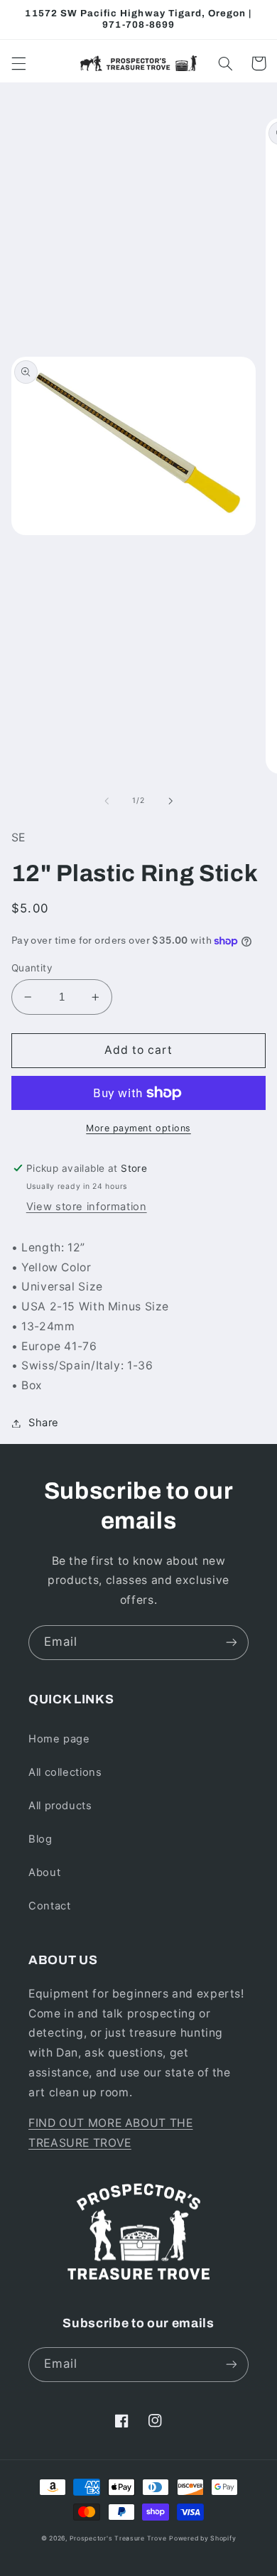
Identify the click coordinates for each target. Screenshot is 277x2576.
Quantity (32, 968)
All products (60, 1806)
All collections (65, 1772)
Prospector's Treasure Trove (118, 2538)
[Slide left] (107, 801)
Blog (40, 1839)
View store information (87, 1207)
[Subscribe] (232, 1643)
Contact (49, 1906)
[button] (18, 63)
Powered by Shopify (202, 2538)
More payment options (138, 1128)
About (44, 1872)
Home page (59, 1739)
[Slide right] (170, 801)
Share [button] (44, 1423)
